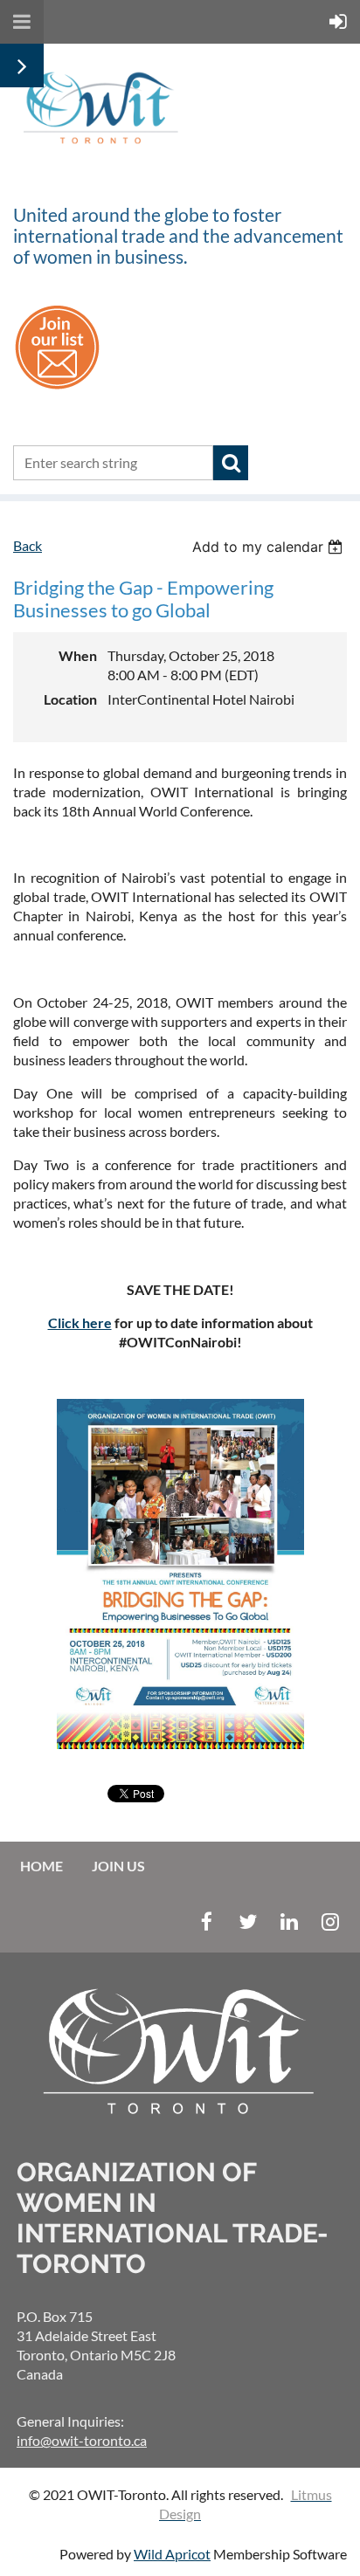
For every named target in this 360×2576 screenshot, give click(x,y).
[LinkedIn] (289, 1922)
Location (70, 699)
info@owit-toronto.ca (82, 2440)
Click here (80, 1322)
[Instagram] (330, 1922)
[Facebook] (207, 1922)
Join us (118, 1866)
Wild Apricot (172, 2554)
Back (28, 545)
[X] (248, 1922)
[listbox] (270, 547)
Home (42, 1866)
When (78, 655)
